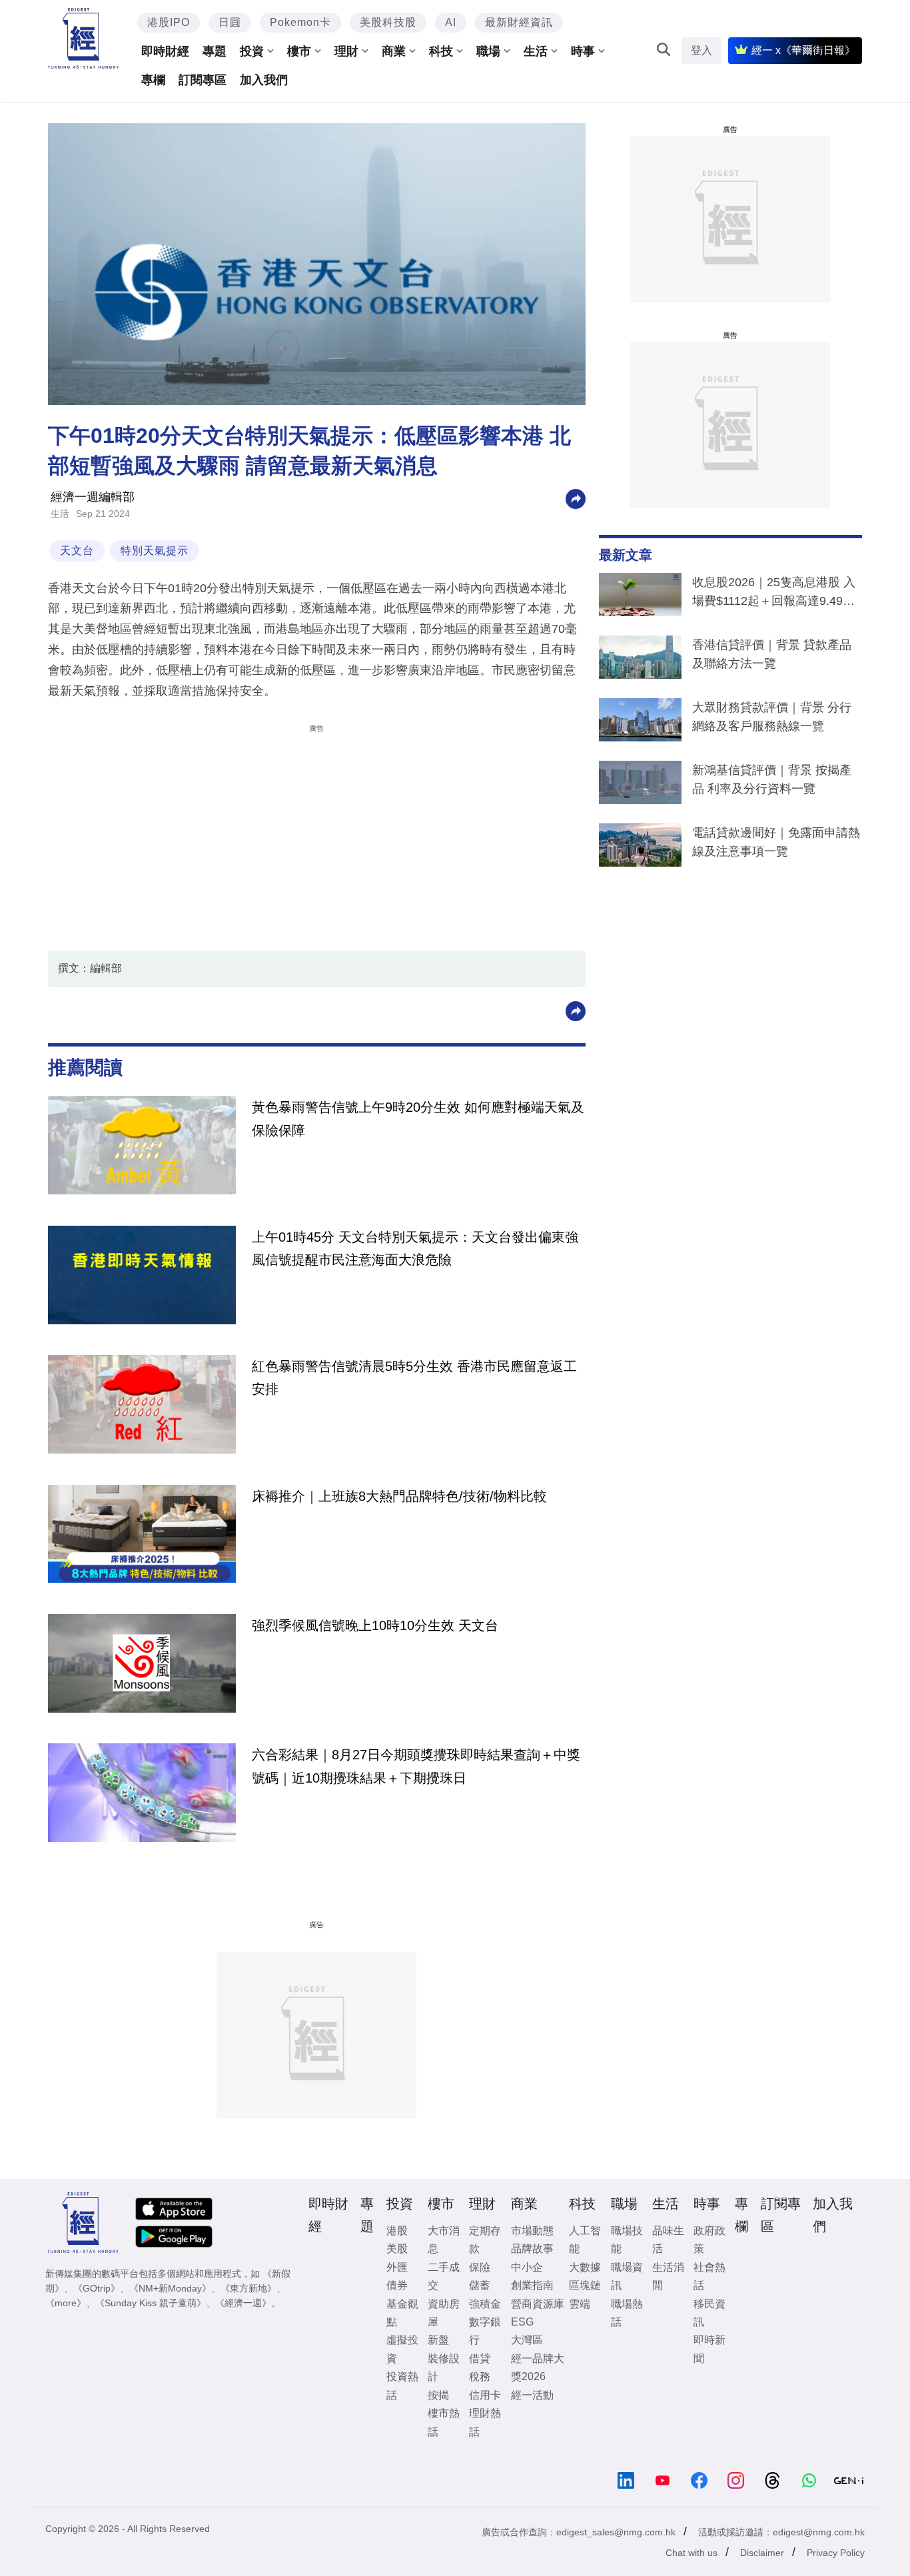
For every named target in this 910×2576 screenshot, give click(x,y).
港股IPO (169, 22)
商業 (394, 51)
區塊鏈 (585, 2285)
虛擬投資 (402, 2349)
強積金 (485, 2304)
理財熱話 (485, 2422)
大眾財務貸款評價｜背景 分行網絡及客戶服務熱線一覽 (772, 717)
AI (451, 22)
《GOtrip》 (97, 2288)
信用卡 (485, 2395)
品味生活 (668, 2240)
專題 (215, 51)
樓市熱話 (444, 2422)
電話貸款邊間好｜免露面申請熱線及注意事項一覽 (776, 842)
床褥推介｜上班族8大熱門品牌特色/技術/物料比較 (399, 1496)
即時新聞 (709, 2349)
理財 (346, 51)
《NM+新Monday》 (170, 2288)
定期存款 (485, 2240)
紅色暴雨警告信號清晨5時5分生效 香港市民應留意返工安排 (414, 1378)
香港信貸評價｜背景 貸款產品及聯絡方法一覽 (772, 654)
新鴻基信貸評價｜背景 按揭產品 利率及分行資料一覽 (772, 779)
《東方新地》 (248, 2288)
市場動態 (532, 2231)
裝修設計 (444, 2367)
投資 (252, 51)
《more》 (66, 2303)
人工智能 (585, 2240)
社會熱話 (709, 2276)
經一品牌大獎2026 (538, 2367)
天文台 (77, 551)
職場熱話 (627, 2313)
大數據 (585, 2267)
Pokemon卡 (300, 22)
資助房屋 (444, 2313)
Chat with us (691, 2553)
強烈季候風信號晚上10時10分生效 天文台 (375, 1625)
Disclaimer (762, 2553)
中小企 (527, 2267)
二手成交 (444, 2276)
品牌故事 (532, 2249)
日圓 (230, 22)
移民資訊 (709, 2313)
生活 (536, 51)
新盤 (438, 2340)
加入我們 (264, 80)
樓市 (299, 51)
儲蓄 (480, 2285)
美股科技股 (388, 22)
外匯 (397, 2267)
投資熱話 (402, 2385)
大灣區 (527, 2340)
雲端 (580, 2304)
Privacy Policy (836, 2553)
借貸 (480, 2359)
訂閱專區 (203, 80)
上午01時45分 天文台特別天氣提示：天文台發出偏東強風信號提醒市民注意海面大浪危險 (415, 1248)
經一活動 (532, 2395)
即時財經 (165, 51)
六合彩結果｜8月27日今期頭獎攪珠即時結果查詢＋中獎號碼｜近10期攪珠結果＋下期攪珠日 (416, 1766)
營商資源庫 (538, 2304)
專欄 (153, 80)
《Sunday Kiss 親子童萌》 (151, 2303)
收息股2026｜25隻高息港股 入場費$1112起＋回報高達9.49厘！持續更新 (774, 594)
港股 (397, 2231)
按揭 (438, 2395)
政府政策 (709, 2240)
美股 (397, 2249)
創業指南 (532, 2285)
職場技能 (627, 2240)
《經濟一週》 (243, 2303)
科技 (441, 51)
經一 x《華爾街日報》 (803, 50)
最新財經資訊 (519, 22)
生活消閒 (668, 2276)
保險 (480, 2267)
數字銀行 (485, 2331)
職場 (488, 51)
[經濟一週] (84, 38)
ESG (522, 2322)
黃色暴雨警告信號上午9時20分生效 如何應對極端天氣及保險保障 (418, 1118)
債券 (397, 2285)
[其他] (576, 498)
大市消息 (444, 2240)
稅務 (480, 2376)
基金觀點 (402, 2313)
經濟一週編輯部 (93, 497)
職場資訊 (627, 2276)
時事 (583, 51)
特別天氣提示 (155, 551)
